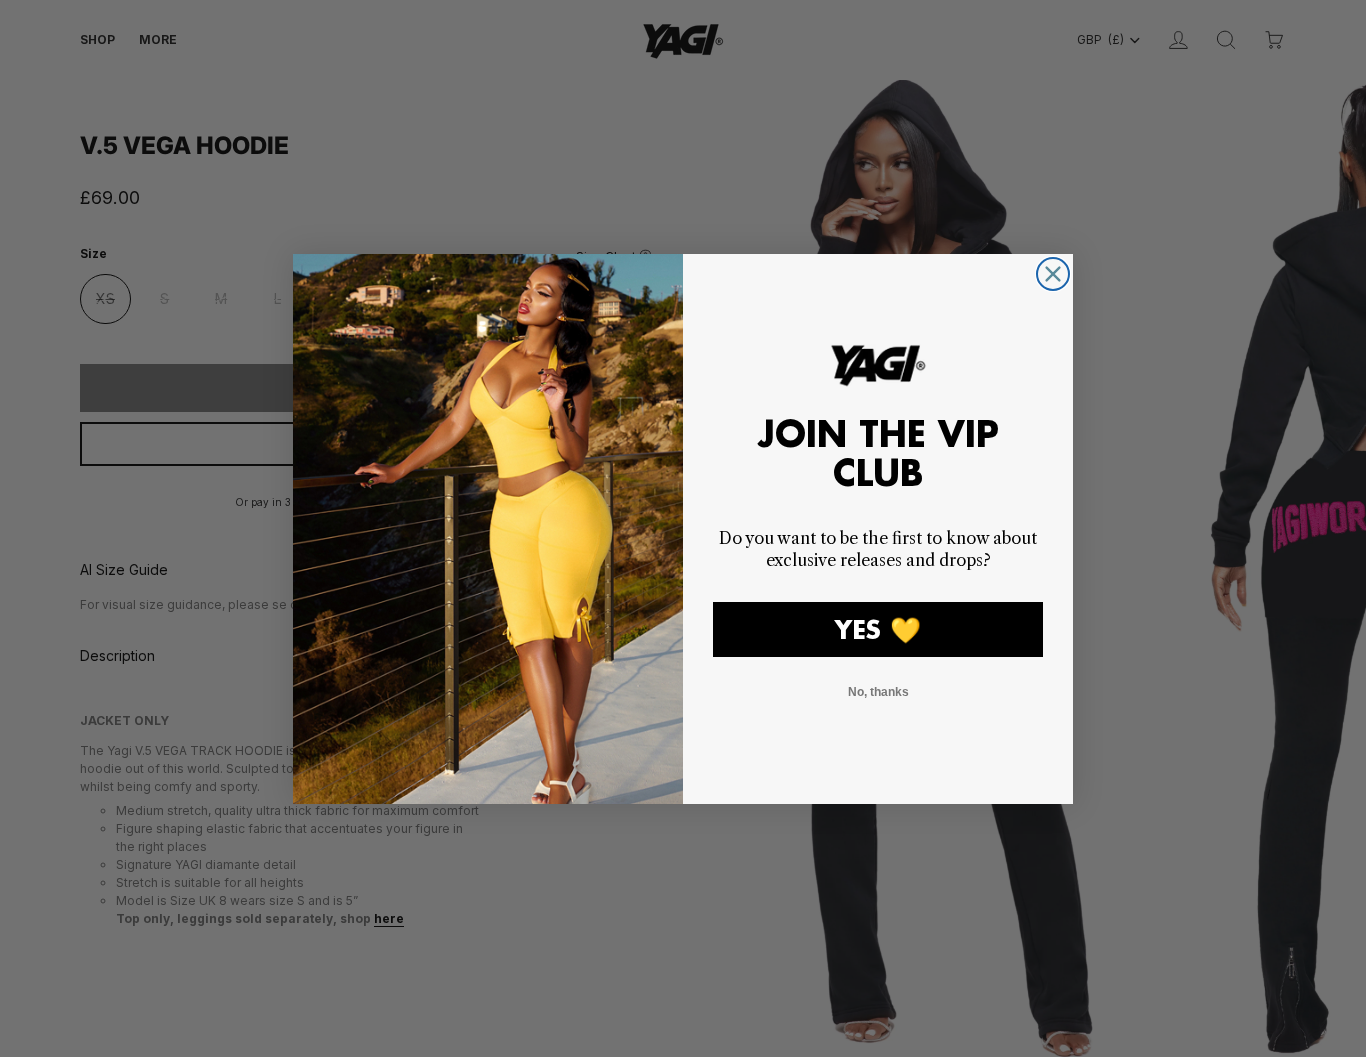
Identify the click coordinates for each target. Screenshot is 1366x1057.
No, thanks (878, 692)
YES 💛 (878, 629)
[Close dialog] (1053, 274)
